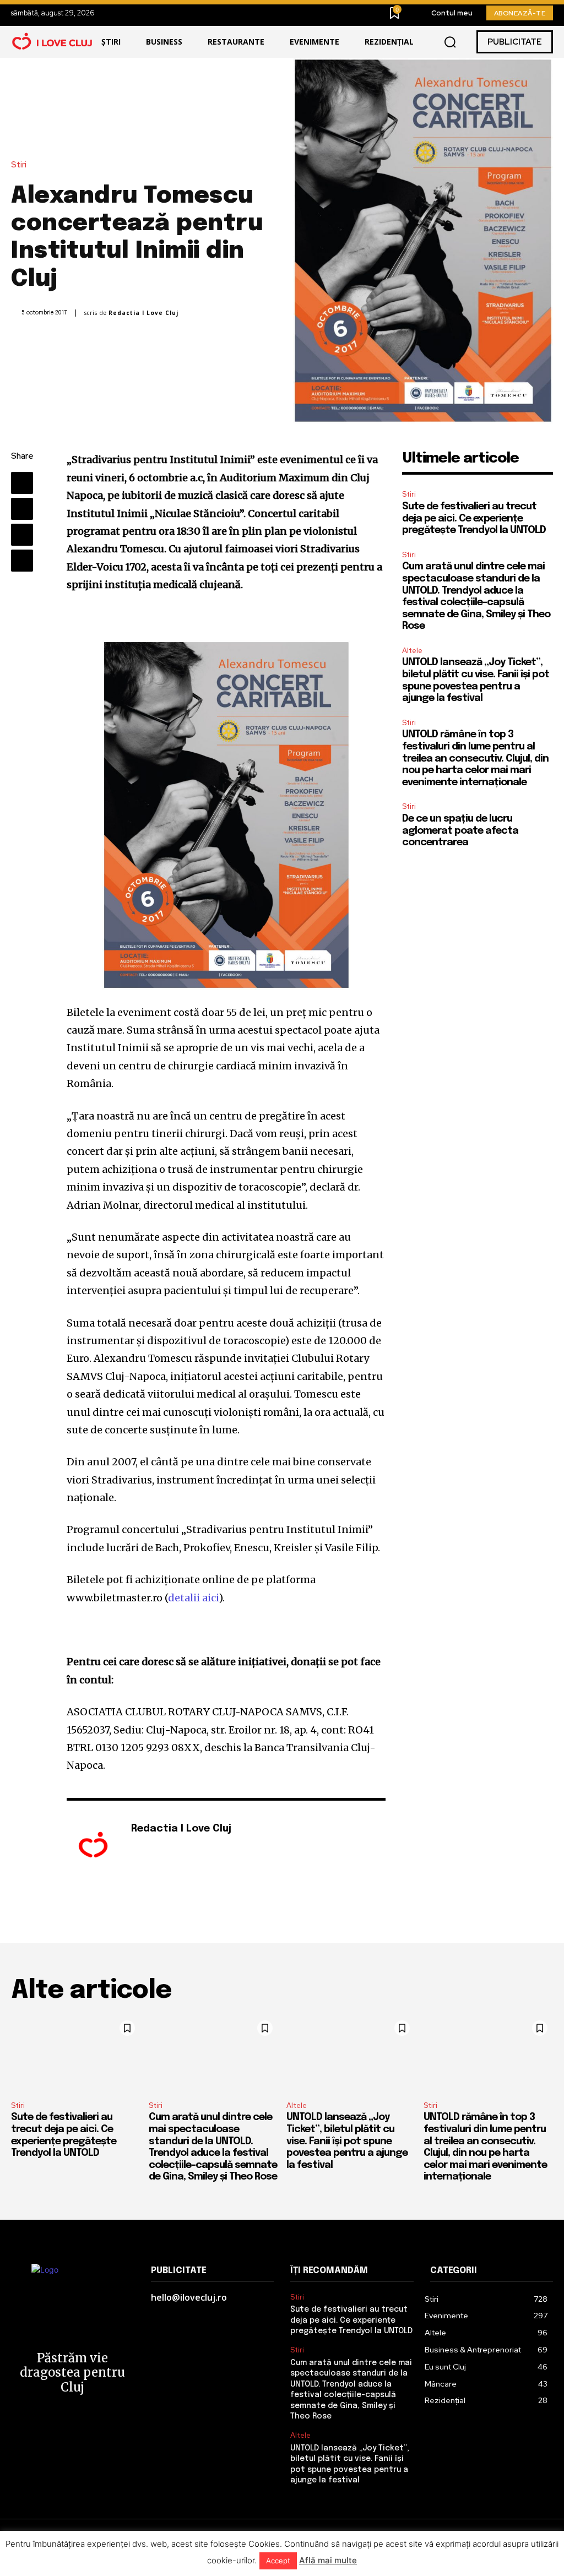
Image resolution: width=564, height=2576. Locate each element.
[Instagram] (151, 1847)
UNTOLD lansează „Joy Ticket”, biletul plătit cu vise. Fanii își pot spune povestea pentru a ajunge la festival (347, 2141)
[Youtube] (167, 1847)
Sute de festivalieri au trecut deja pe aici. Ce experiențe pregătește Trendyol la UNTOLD (474, 518)
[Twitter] (22, 509)
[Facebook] (22, 483)
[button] (450, 42)
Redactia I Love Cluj (143, 313)
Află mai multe (328, 2560)
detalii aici (193, 1598)
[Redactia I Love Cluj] (93, 1846)
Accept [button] (278, 2561)
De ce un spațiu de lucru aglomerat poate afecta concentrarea (460, 831)
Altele (412, 651)
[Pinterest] (22, 535)
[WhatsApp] (22, 561)
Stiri (19, 165)
